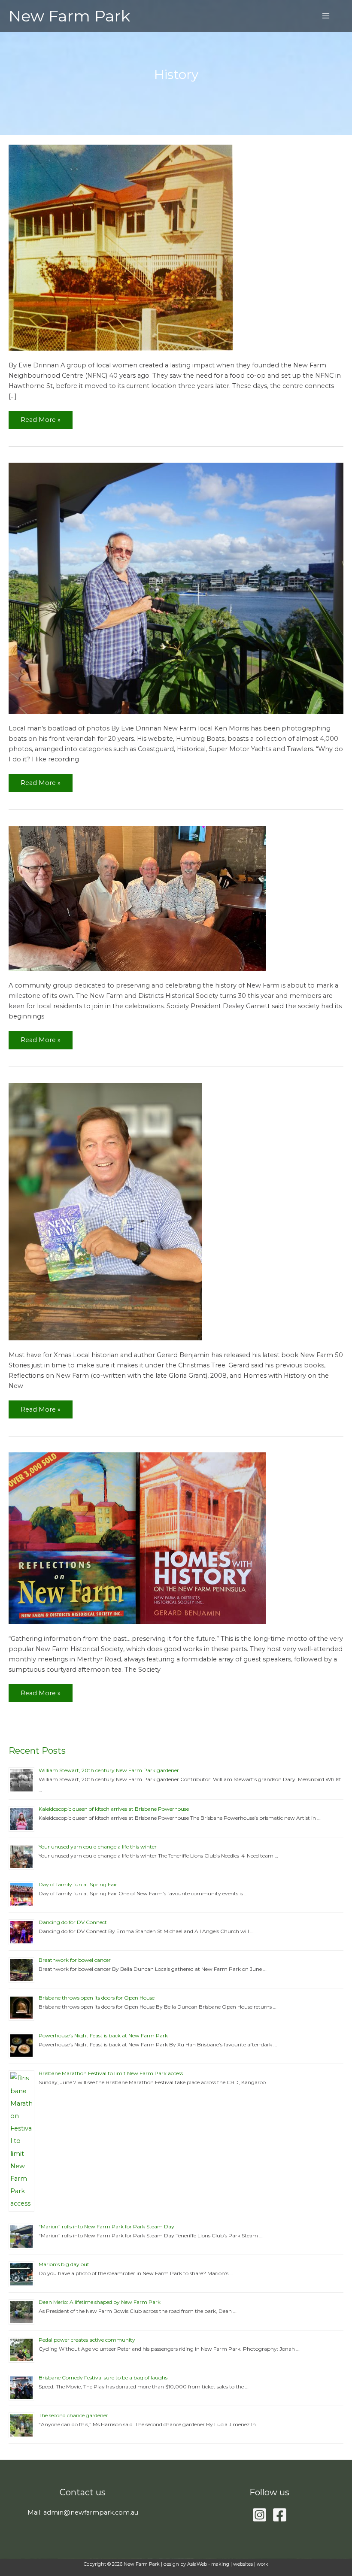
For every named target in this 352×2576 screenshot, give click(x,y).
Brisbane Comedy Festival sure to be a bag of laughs (103, 2377)
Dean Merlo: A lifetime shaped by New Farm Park (100, 2302)
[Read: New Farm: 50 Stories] (105, 1211)
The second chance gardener (73, 2415)
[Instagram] (259, 2515)
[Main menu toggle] (326, 16)
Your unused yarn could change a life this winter (98, 1847)
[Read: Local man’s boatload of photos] (176, 588)
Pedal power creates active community (87, 2340)
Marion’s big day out (64, 2264)
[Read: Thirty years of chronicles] (137, 898)
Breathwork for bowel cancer (75, 1960)
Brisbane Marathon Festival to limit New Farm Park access (111, 2073)
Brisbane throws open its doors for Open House (97, 1998)
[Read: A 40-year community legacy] (121, 247)
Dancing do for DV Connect (73, 1922)
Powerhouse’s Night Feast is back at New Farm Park (103, 2035)
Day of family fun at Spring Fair (78, 1884)
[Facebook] (280, 2515)
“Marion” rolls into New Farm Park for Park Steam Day (106, 2226)
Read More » (40, 417)
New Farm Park (69, 16)
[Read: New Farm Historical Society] (137, 1538)
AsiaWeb (197, 2564)
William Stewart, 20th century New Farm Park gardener (109, 1770)
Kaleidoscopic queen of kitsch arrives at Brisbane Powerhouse (114, 1809)
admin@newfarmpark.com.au (91, 2512)
